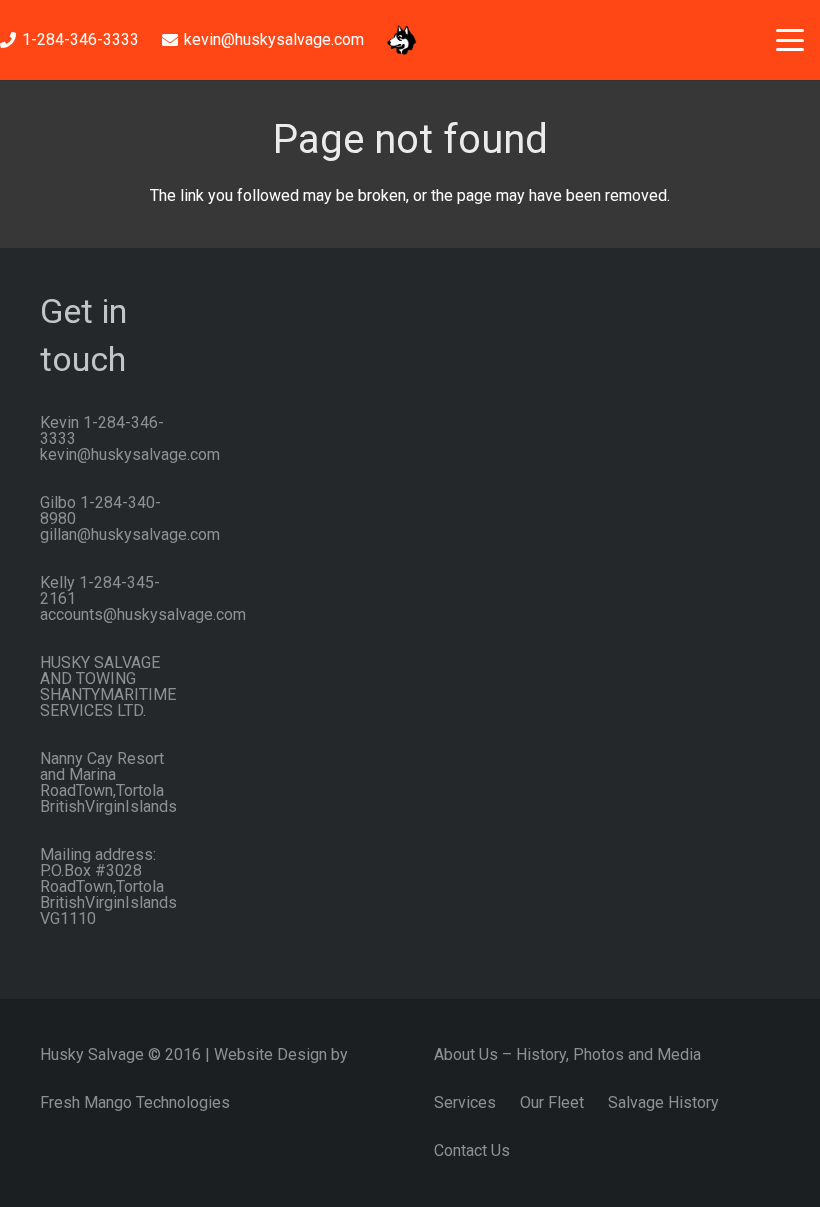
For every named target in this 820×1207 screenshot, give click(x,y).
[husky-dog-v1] (402, 40)
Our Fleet (552, 1102)
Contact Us (472, 1150)
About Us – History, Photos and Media (567, 1054)
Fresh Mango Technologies (135, 1102)
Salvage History (663, 1102)
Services (465, 1102)
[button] (790, 40)
